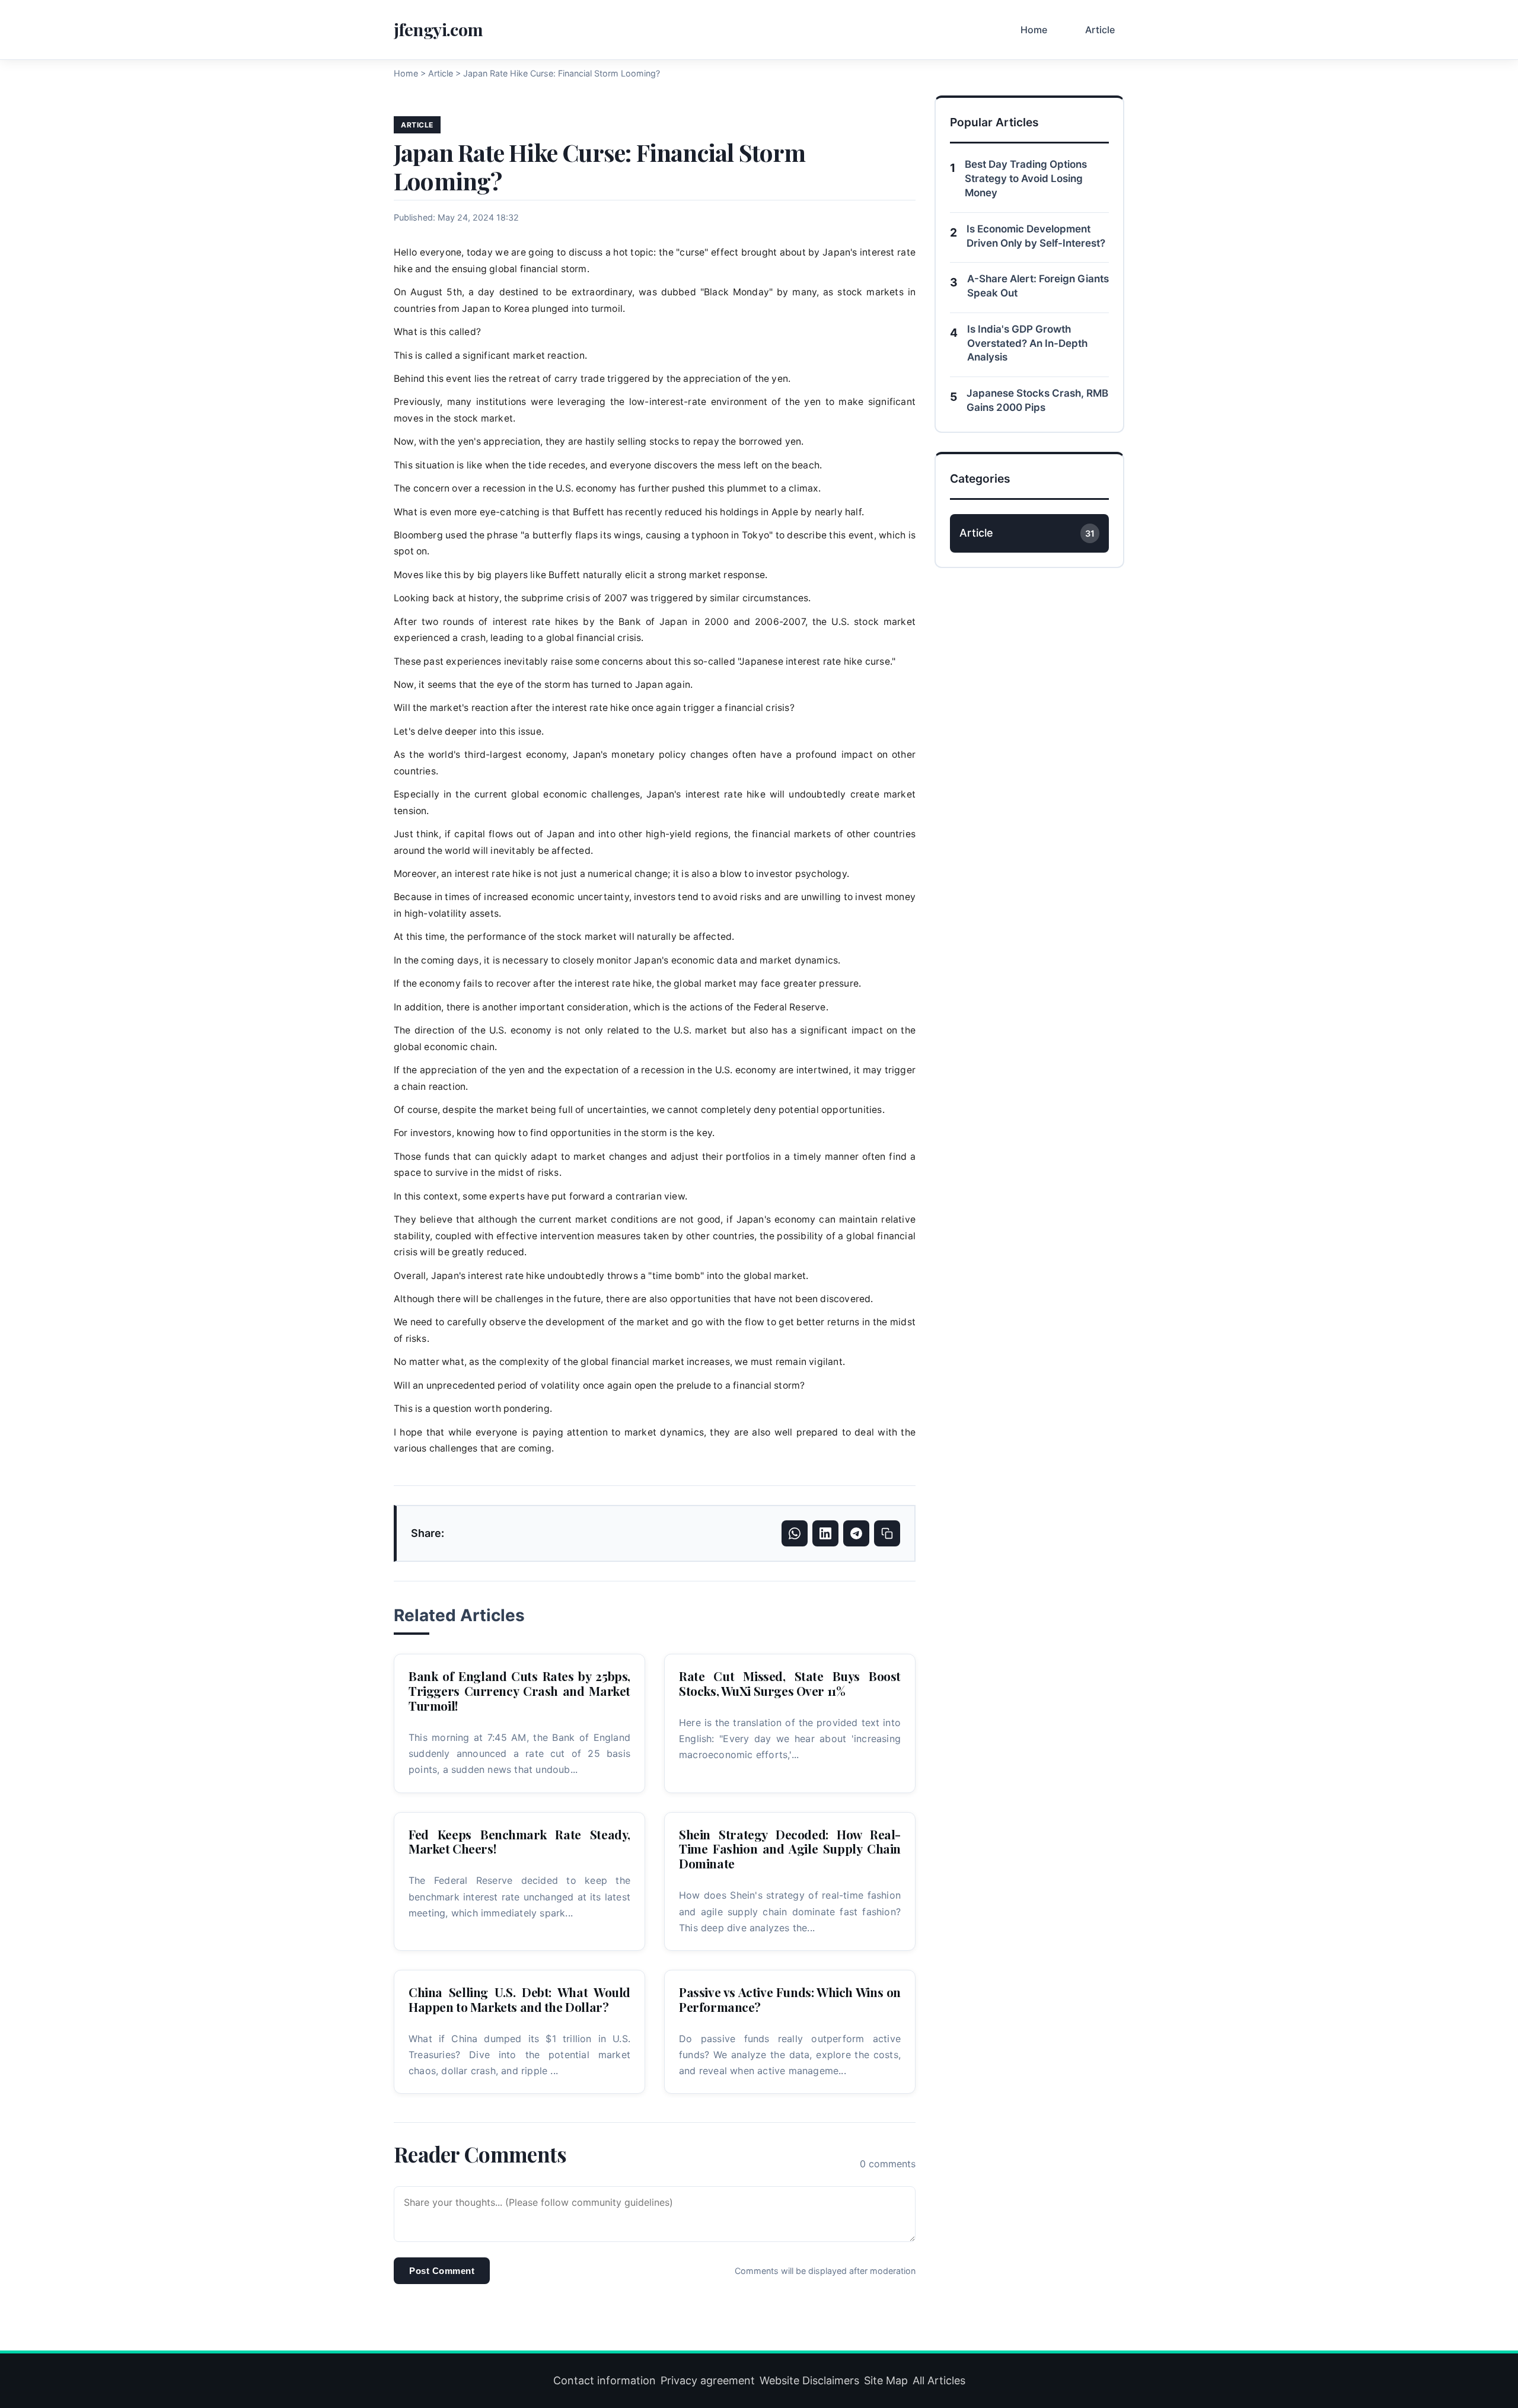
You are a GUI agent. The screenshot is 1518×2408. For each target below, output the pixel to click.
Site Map (886, 2380)
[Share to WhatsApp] (795, 1533)
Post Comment (442, 2271)
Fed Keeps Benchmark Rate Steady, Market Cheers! (519, 1841)
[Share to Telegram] (856, 1533)
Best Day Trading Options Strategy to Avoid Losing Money (1026, 178)
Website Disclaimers (809, 2380)
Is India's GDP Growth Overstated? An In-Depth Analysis (1027, 343)
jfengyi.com (439, 29)
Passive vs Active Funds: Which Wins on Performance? (790, 1999)
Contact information (605, 2380)
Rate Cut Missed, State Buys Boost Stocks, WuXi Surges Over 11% (790, 1683)
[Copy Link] (887, 1533)
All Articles (939, 2380)
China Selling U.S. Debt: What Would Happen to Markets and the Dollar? (519, 1999)
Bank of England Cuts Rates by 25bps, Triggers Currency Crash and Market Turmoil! (519, 1691)
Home (1034, 30)
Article (1100, 30)
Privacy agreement (708, 2380)
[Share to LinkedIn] (825, 1533)
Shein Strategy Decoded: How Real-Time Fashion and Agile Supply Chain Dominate (790, 1849)
